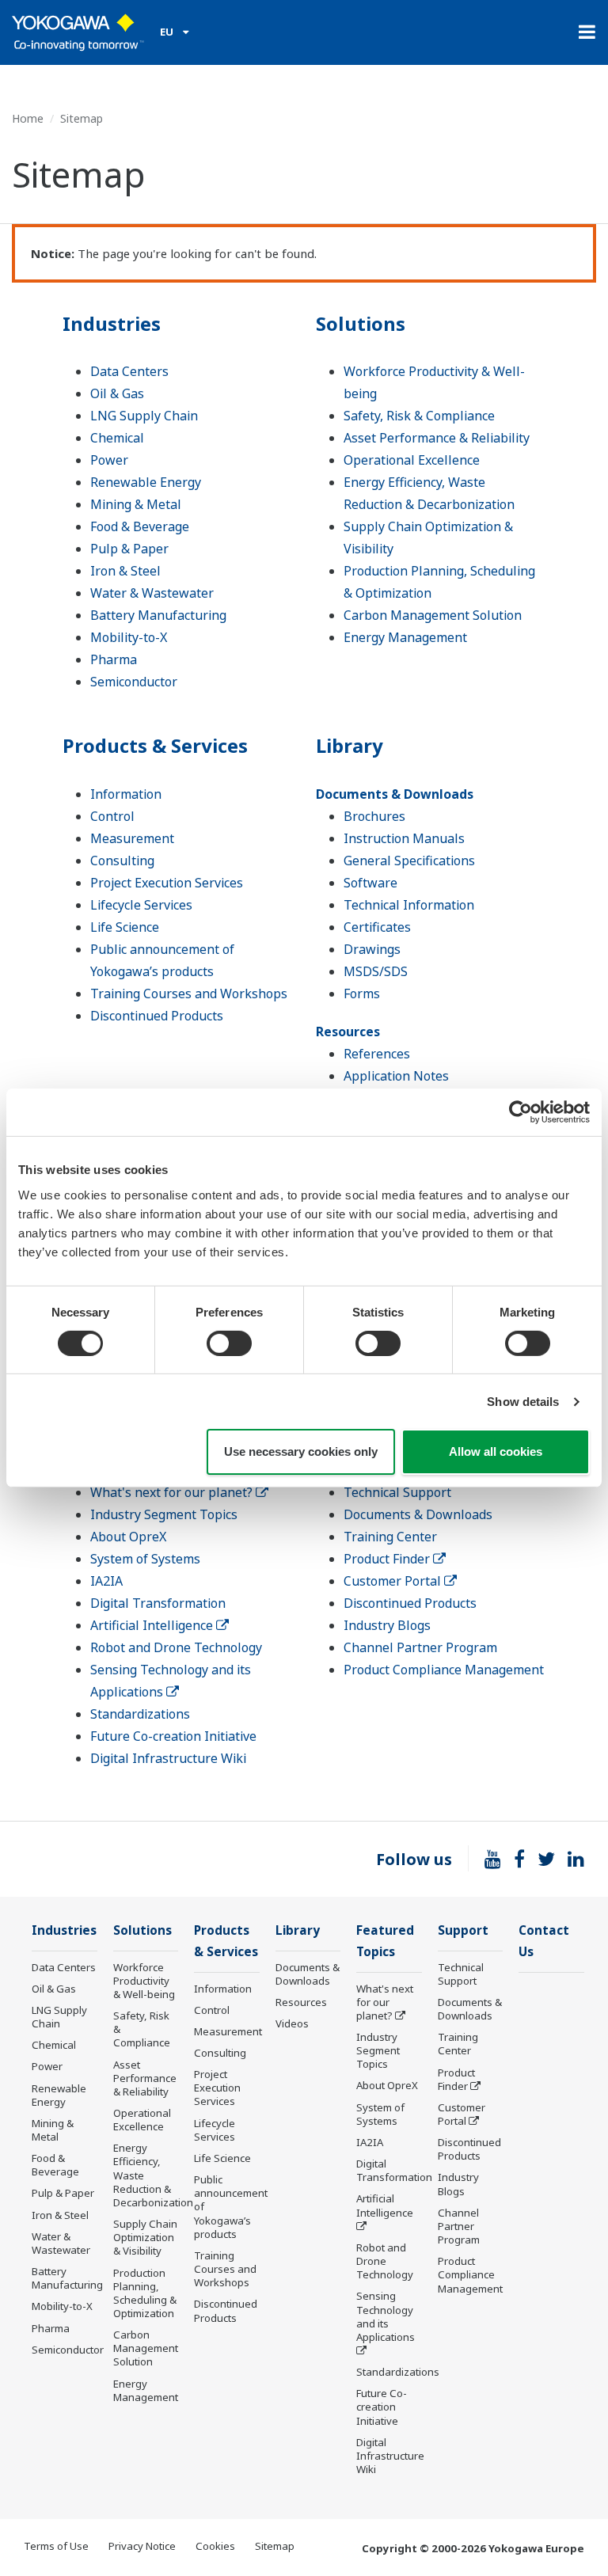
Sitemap (275, 2546)
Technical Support (397, 1492)
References (377, 1054)
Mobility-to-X (129, 637)
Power (109, 460)
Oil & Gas (117, 393)
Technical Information (409, 905)
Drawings (372, 949)
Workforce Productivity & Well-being (144, 1981)
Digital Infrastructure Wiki (168, 1758)
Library (350, 745)
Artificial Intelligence (153, 1625)
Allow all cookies (496, 1451)
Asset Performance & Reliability (437, 438)
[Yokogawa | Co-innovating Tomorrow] (78, 32)
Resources (348, 1032)
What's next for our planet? (173, 1492)
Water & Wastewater (152, 593)
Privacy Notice (142, 2546)
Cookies (215, 2546)
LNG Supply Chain (144, 416)
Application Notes (396, 1076)
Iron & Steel (125, 571)
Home (28, 118)
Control (112, 816)
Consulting (122, 861)
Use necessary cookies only (301, 1451)
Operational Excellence (412, 460)
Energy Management (405, 637)
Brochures (374, 816)
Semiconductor (134, 682)
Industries (112, 323)
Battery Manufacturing (158, 615)
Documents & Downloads (395, 794)
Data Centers (129, 371)
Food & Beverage (140, 526)
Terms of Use (56, 2546)
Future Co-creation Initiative (173, 1736)
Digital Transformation (158, 1603)
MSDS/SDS (376, 971)
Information (126, 794)
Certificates (377, 927)
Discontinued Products (157, 1016)
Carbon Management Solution (433, 615)
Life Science (125, 927)
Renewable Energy (146, 482)
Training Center (390, 1537)
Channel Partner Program (420, 1647)
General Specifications (409, 861)
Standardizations (140, 1714)
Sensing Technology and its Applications (386, 2316)
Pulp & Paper (129, 549)
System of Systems (145, 1559)
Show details (523, 1402)
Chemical (117, 438)
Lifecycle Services (141, 905)
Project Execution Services (167, 883)
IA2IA (106, 1581)
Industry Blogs (387, 1625)
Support (463, 1930)
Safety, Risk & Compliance (419, 416)
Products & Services (155, 745)
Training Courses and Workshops (189, 994)
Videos (292, 2023)
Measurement (132, 838)
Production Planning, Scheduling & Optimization (145, 2293)
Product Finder (388, 1559)
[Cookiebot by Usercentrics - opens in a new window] (521, 1112)
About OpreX (128, 1537)
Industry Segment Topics (164, 1514)
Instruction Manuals (404, 838)
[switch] (229, 1343)
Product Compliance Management (444, 1670)
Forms (362, 994)
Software (370, 883)
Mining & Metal (136, 504)
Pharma (114, 659)
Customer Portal (394, 1581)
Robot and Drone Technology (176, 1647)
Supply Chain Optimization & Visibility (145, 2237)
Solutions (361, 323)
